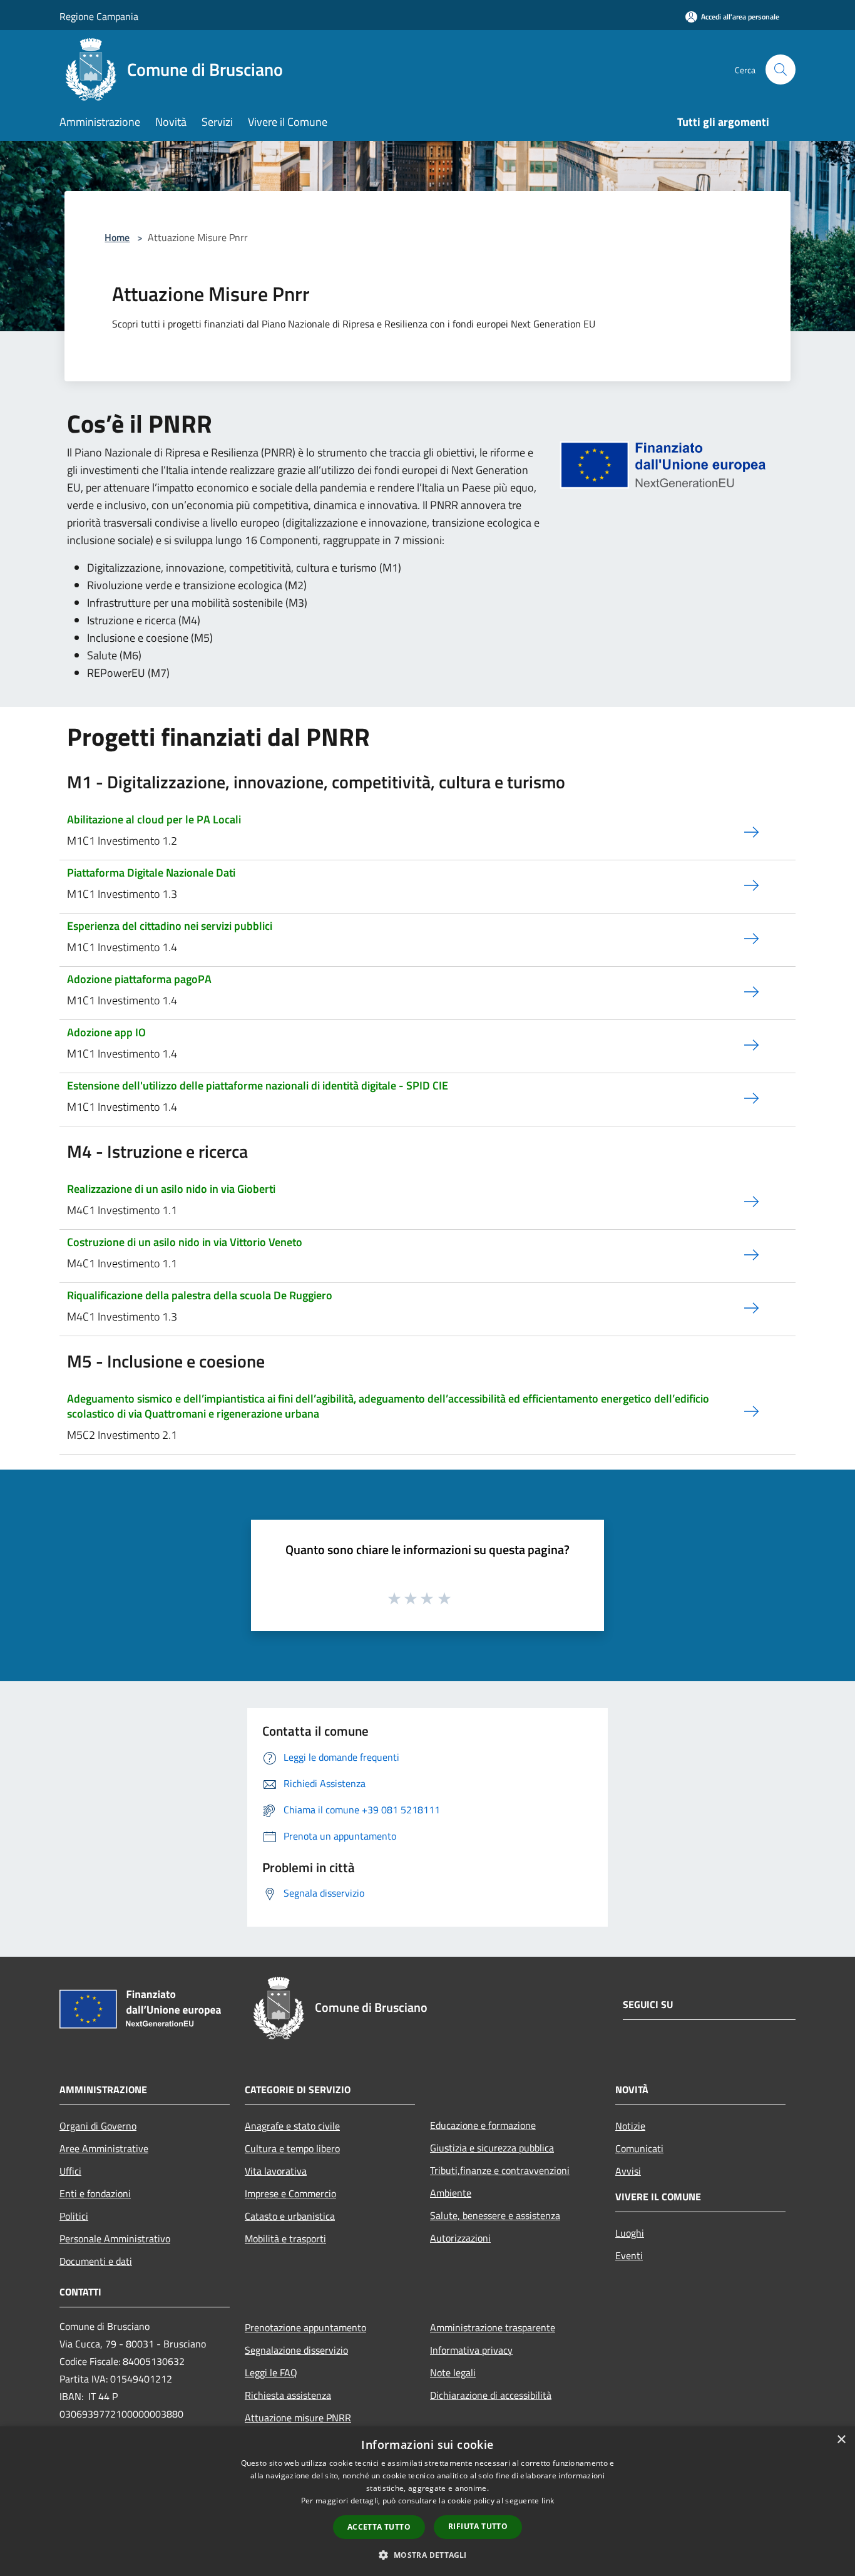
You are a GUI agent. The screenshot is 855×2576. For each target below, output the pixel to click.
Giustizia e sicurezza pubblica (492, 2148)
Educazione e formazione (483, 2125)
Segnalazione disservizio (296, 2350)
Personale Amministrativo (115, 2239)
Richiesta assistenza (288, 2395)
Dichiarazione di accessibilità (491, 2395)
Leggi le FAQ (271, 2372)
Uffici (70, 2171)
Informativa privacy (471, 2350)
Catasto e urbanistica (290, 2216)
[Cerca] (781, 70)
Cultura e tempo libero (292, 2148)
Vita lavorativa (276, 2171)
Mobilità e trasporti (285, 2239)
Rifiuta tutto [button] (478, 2526)
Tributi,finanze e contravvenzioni (500, 2170)
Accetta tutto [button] (379, 2527)
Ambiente (451, 2193)
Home (117, 237)
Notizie (630, 2126)
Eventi (629, 2255)
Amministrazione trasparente (493, 2327)
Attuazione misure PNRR (298, 2418)
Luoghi (630, 2233)
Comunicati (639, 2148)
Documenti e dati (96, 2261)
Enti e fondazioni (95, 2193)
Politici (74, 2216)
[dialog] (427, 2501)
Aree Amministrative (104, 2148)
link (548, 2501)
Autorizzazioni (460, 2238)
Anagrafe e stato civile (292, 2126)
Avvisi (628, 2171)
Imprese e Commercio (290, 2193)
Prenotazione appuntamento (305, 2327)
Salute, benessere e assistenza (495, 2215)
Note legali (453, 2372)
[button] (427, 2555)
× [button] (841, 2440)
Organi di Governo (98, 2126)
